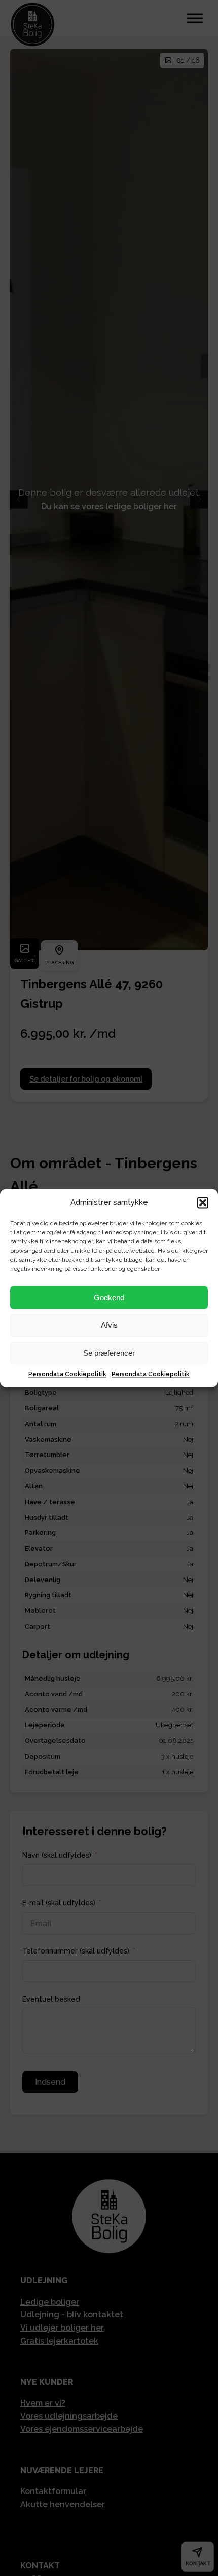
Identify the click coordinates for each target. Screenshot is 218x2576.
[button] (203, 1202)
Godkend (109, 1297)
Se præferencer (109, 1353)
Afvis (109, 1325)
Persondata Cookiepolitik (67, 1374)
